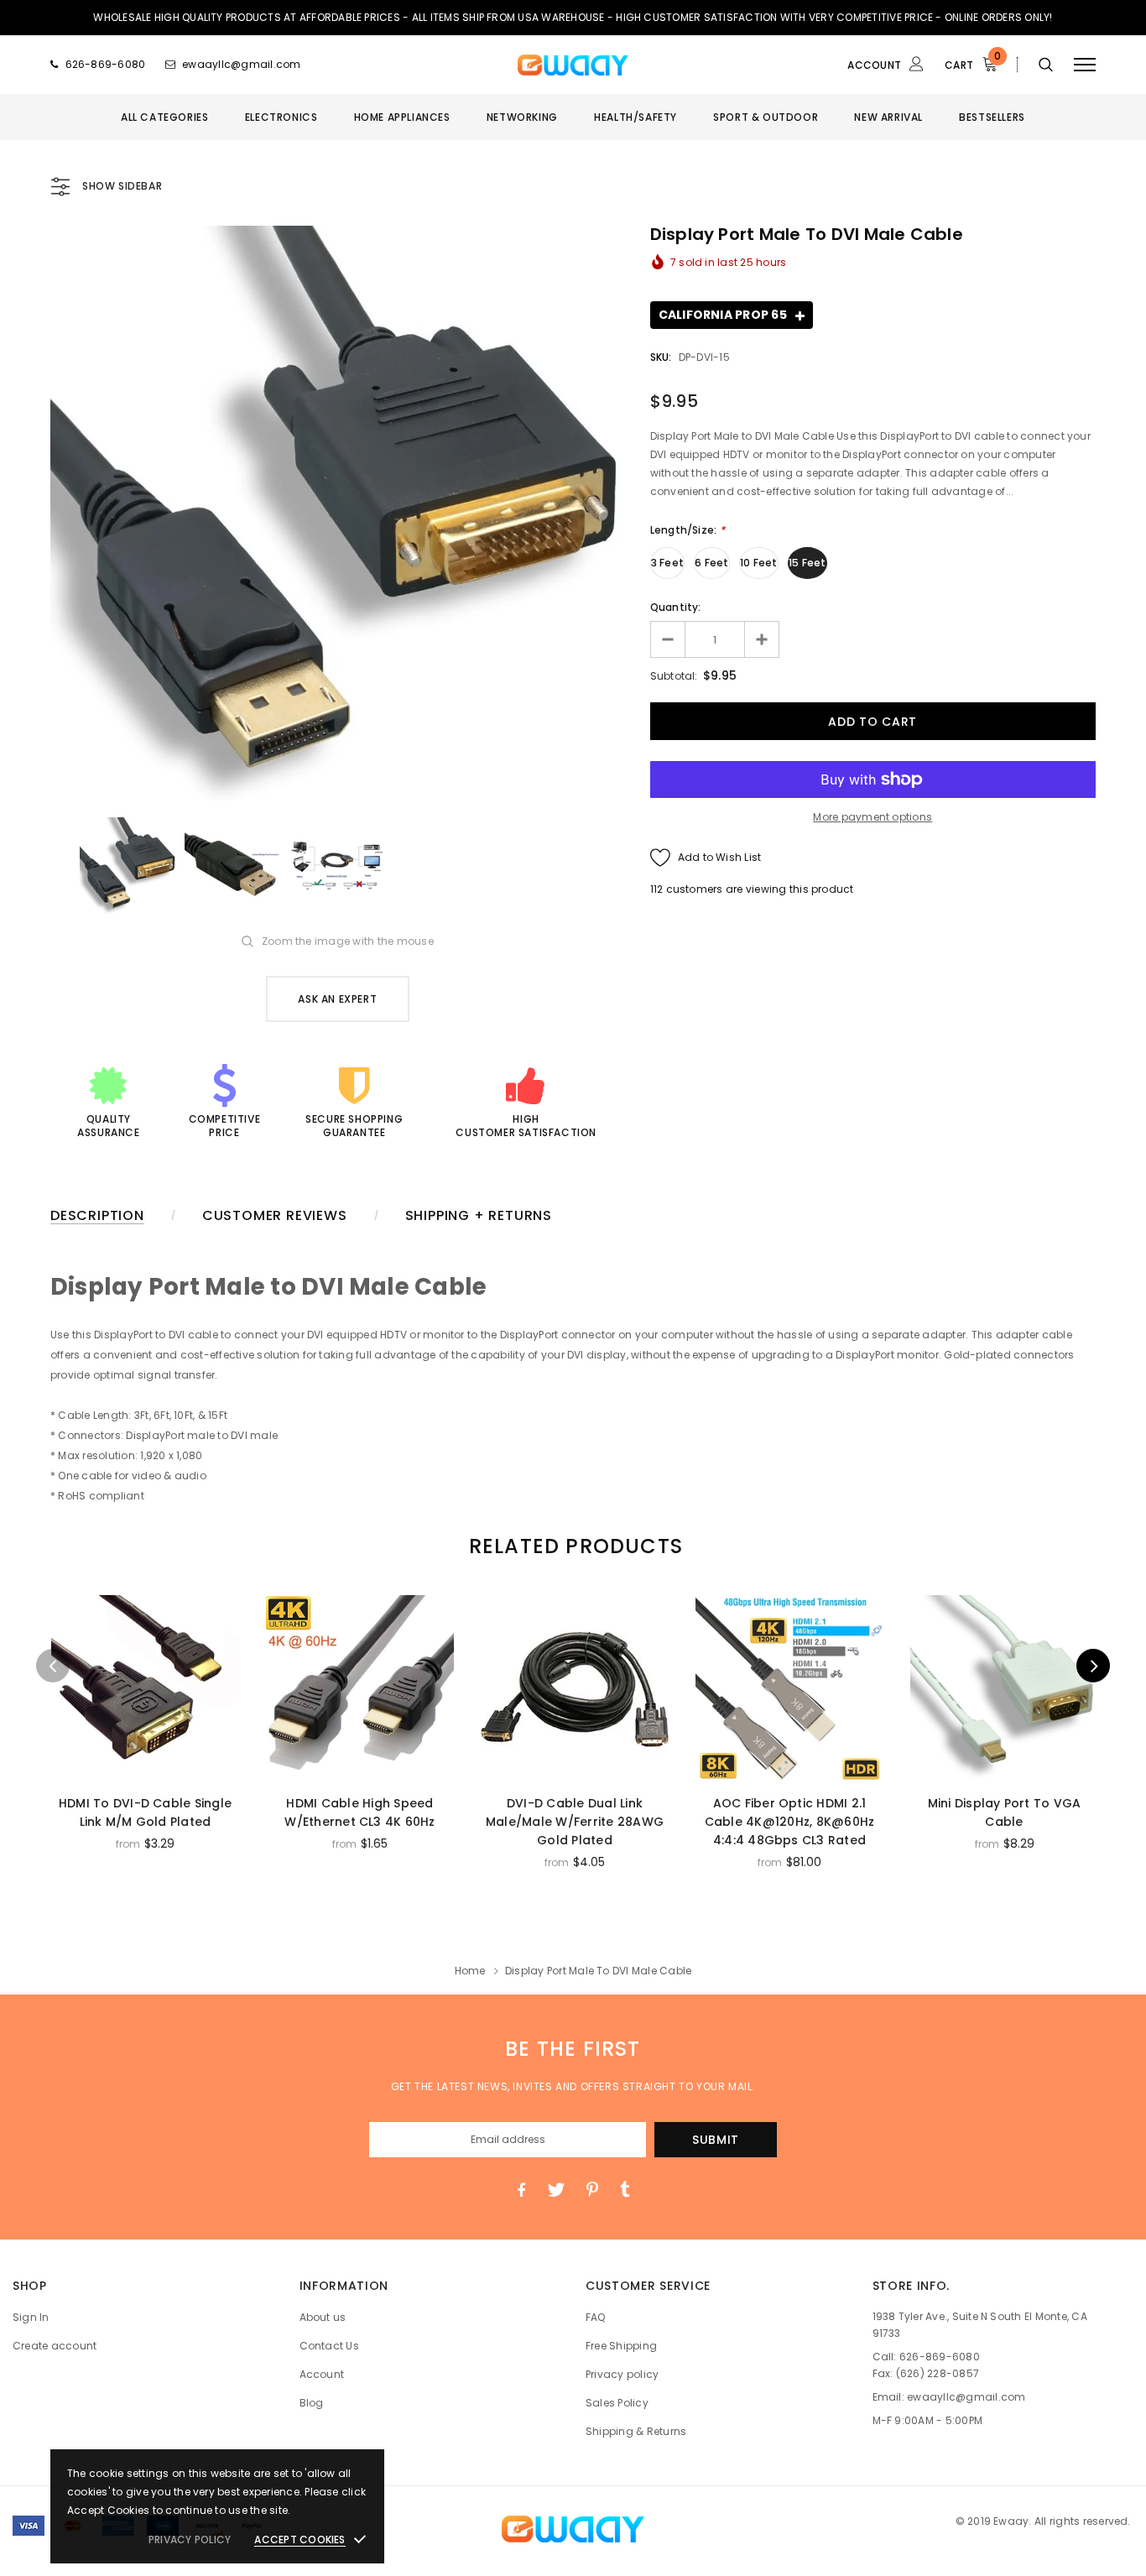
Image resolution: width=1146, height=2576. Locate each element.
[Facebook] (521, 2190)
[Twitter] (556, 2190)
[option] (338, 513)
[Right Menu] (1085, 64)
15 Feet (807, 563)
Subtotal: (674, 676)
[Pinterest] (592, 2190)
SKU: (661, 357)
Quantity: (676, 607)
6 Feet (711, 563)
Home (470, 1971)
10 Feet (759, 563)
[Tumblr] (625, 2190)
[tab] (573, 1546)
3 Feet (667, 563)
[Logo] (573, 65)
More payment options (873, 817)
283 (660, 889)
